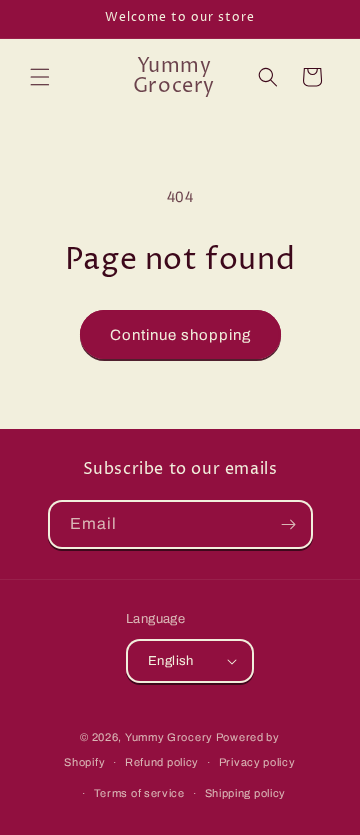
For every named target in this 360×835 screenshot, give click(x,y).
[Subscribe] (289, 524)
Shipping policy (246, 793)
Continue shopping (180, 335)
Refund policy (162, 762)
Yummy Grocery (169, 737)
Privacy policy (257, 762)
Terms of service (139, 793)
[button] (40, 77)
